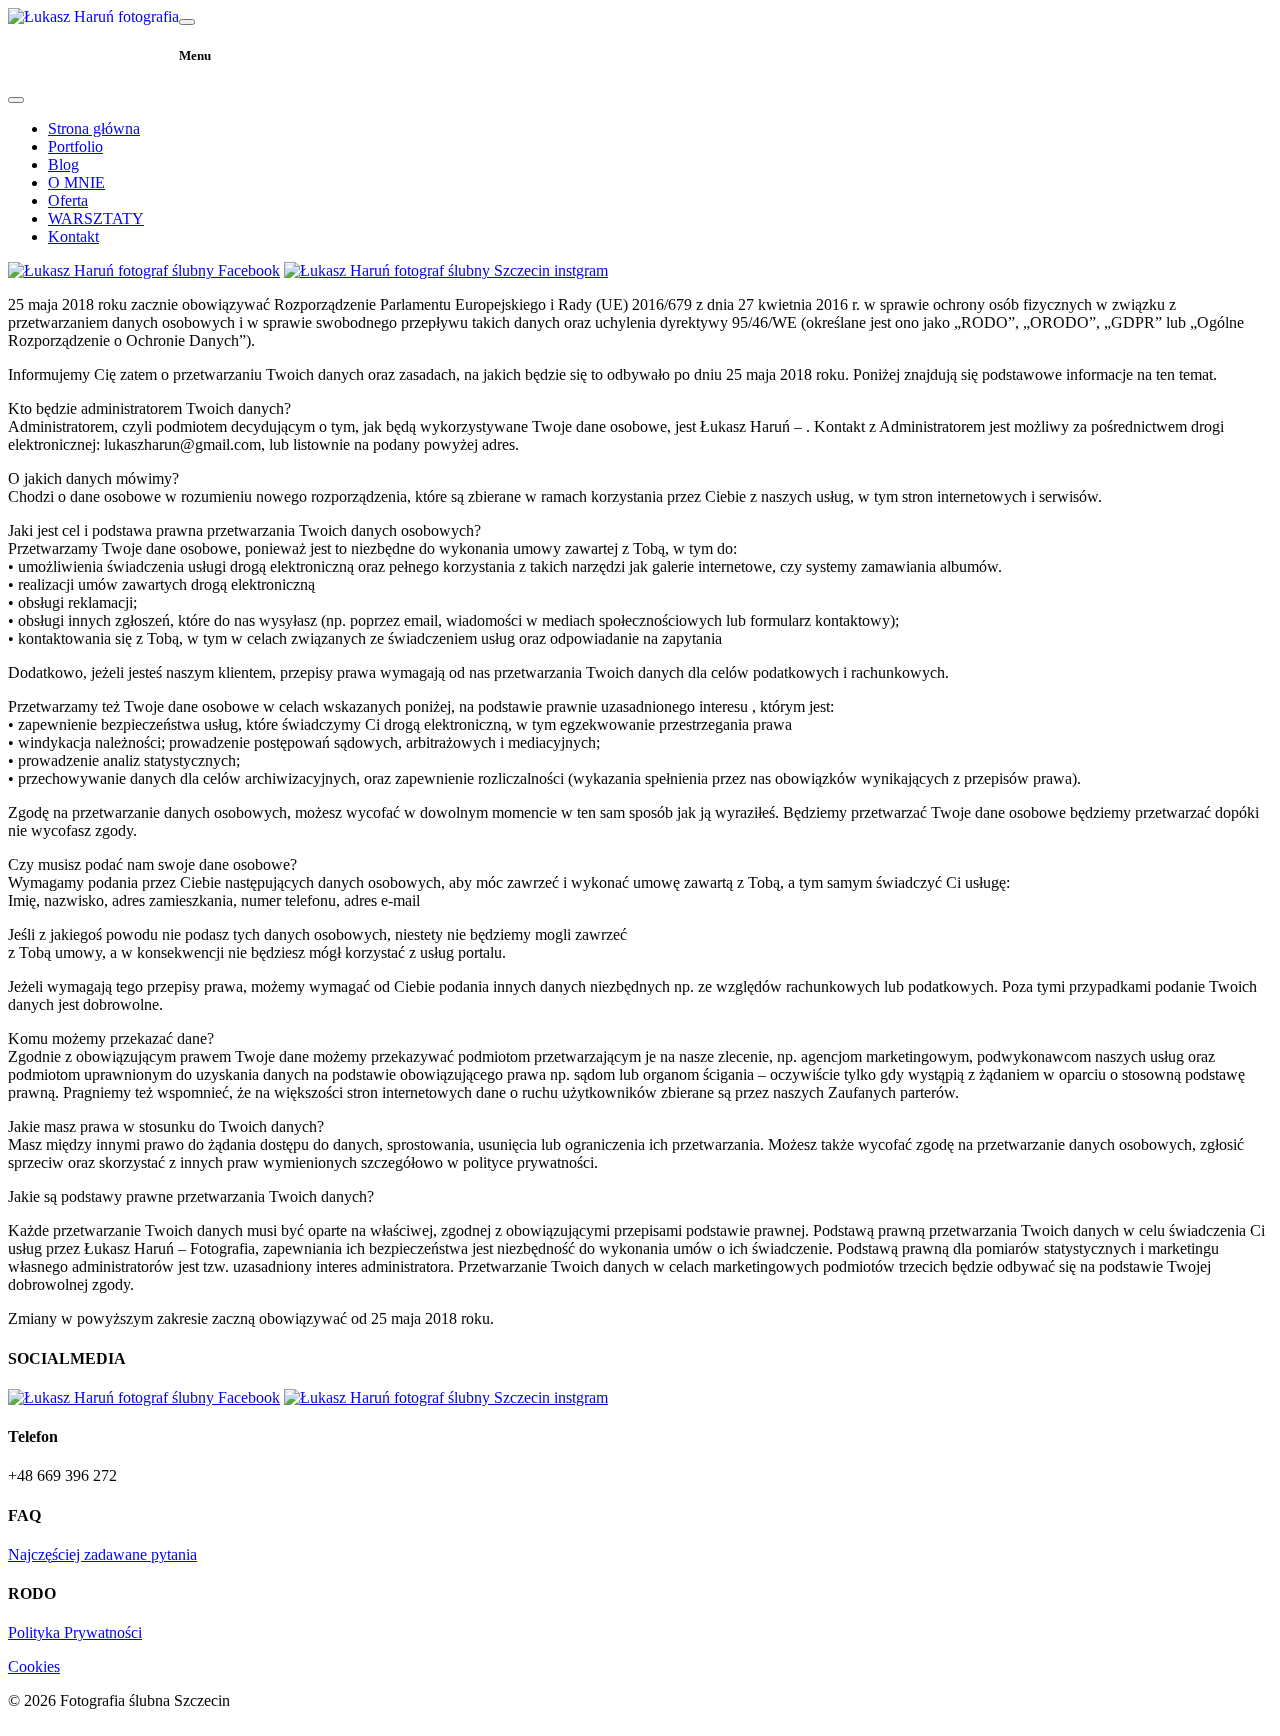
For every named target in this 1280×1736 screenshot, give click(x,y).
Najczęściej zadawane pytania (102, 1554)
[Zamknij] (16, 100)
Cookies (34, 1666)
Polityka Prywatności (75, 1632)
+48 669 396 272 (62, 1475)
